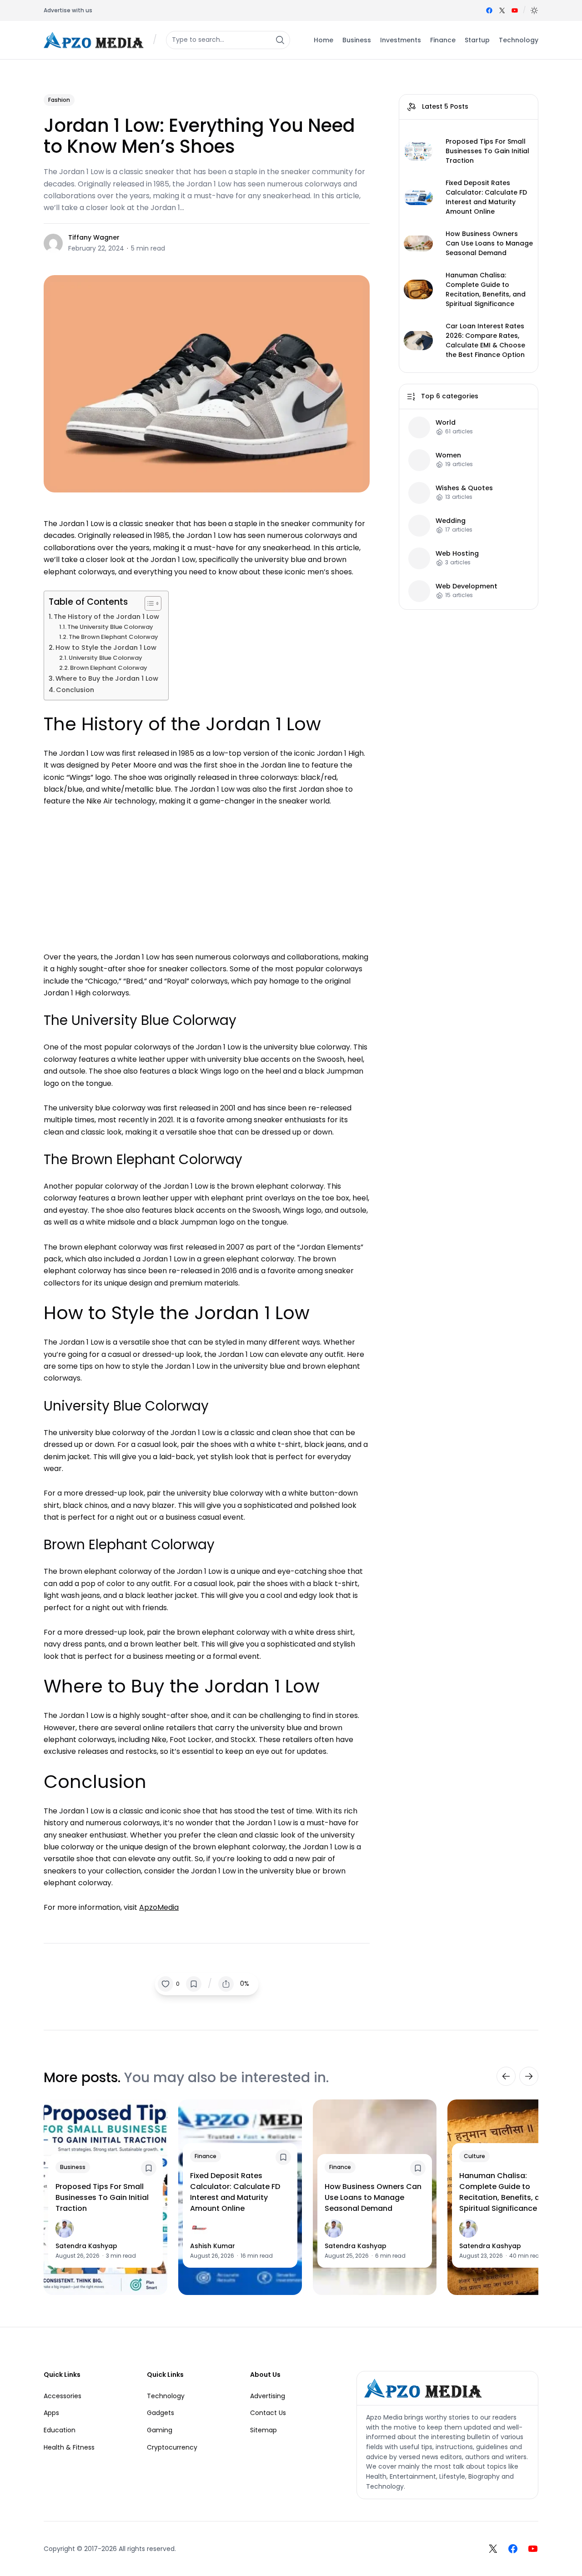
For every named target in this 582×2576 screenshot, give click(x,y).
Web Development (467, 586)
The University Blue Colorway (110, 627)
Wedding (451, 520)
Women (448, 455)
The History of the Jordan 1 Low (106, 617)
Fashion (59, 100)
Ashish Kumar (213, 2246)
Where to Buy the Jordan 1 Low (107, 678)
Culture (474, 2156)
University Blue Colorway (105, 658)
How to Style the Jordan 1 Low (106, 648)
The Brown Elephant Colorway (113, 637)
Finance (206, 2156)
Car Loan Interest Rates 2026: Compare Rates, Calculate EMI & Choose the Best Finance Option (485, 340)
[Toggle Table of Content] (148, 603)
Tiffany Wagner (94, 237)
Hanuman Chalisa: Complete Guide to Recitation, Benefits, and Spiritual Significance (486, 289)
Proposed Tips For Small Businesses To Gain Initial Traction (487, 151)
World (446, 422)
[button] (534, 10)
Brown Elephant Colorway (109, 668)
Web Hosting (457, 553)
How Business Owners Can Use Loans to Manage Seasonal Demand (489, 243)
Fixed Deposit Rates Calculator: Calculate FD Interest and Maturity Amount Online (486, 197)
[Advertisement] (207, 875)
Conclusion (75, 690)
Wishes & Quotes (464, 488)
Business (73, 2167)
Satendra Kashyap (86, 2246)
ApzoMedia (159, 1907)
